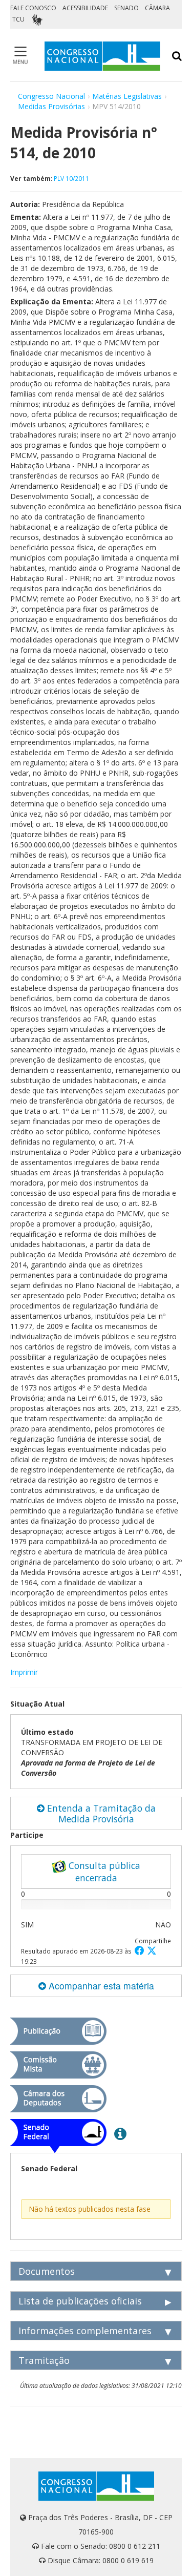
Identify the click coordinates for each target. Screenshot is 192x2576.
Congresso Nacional (51, 96)
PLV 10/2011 (71, 178)
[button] (141, 1950)
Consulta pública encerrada (103, 1872)
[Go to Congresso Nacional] (102, 56)
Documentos (47, 2271)
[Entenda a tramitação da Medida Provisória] (120, 2133)
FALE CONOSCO (33, 8)
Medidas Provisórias (51, 106)
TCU (18, 19)
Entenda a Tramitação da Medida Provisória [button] (100, 1813)
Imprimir (24, 1672)
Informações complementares (85, 2331)
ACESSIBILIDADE (85, 8)
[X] (152, 1950)
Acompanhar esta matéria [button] (100, 1986)
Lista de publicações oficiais (80, 2301)
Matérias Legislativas (127, 96)
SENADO (126, 8)
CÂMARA (157, 8)
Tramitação (44, 2360)
